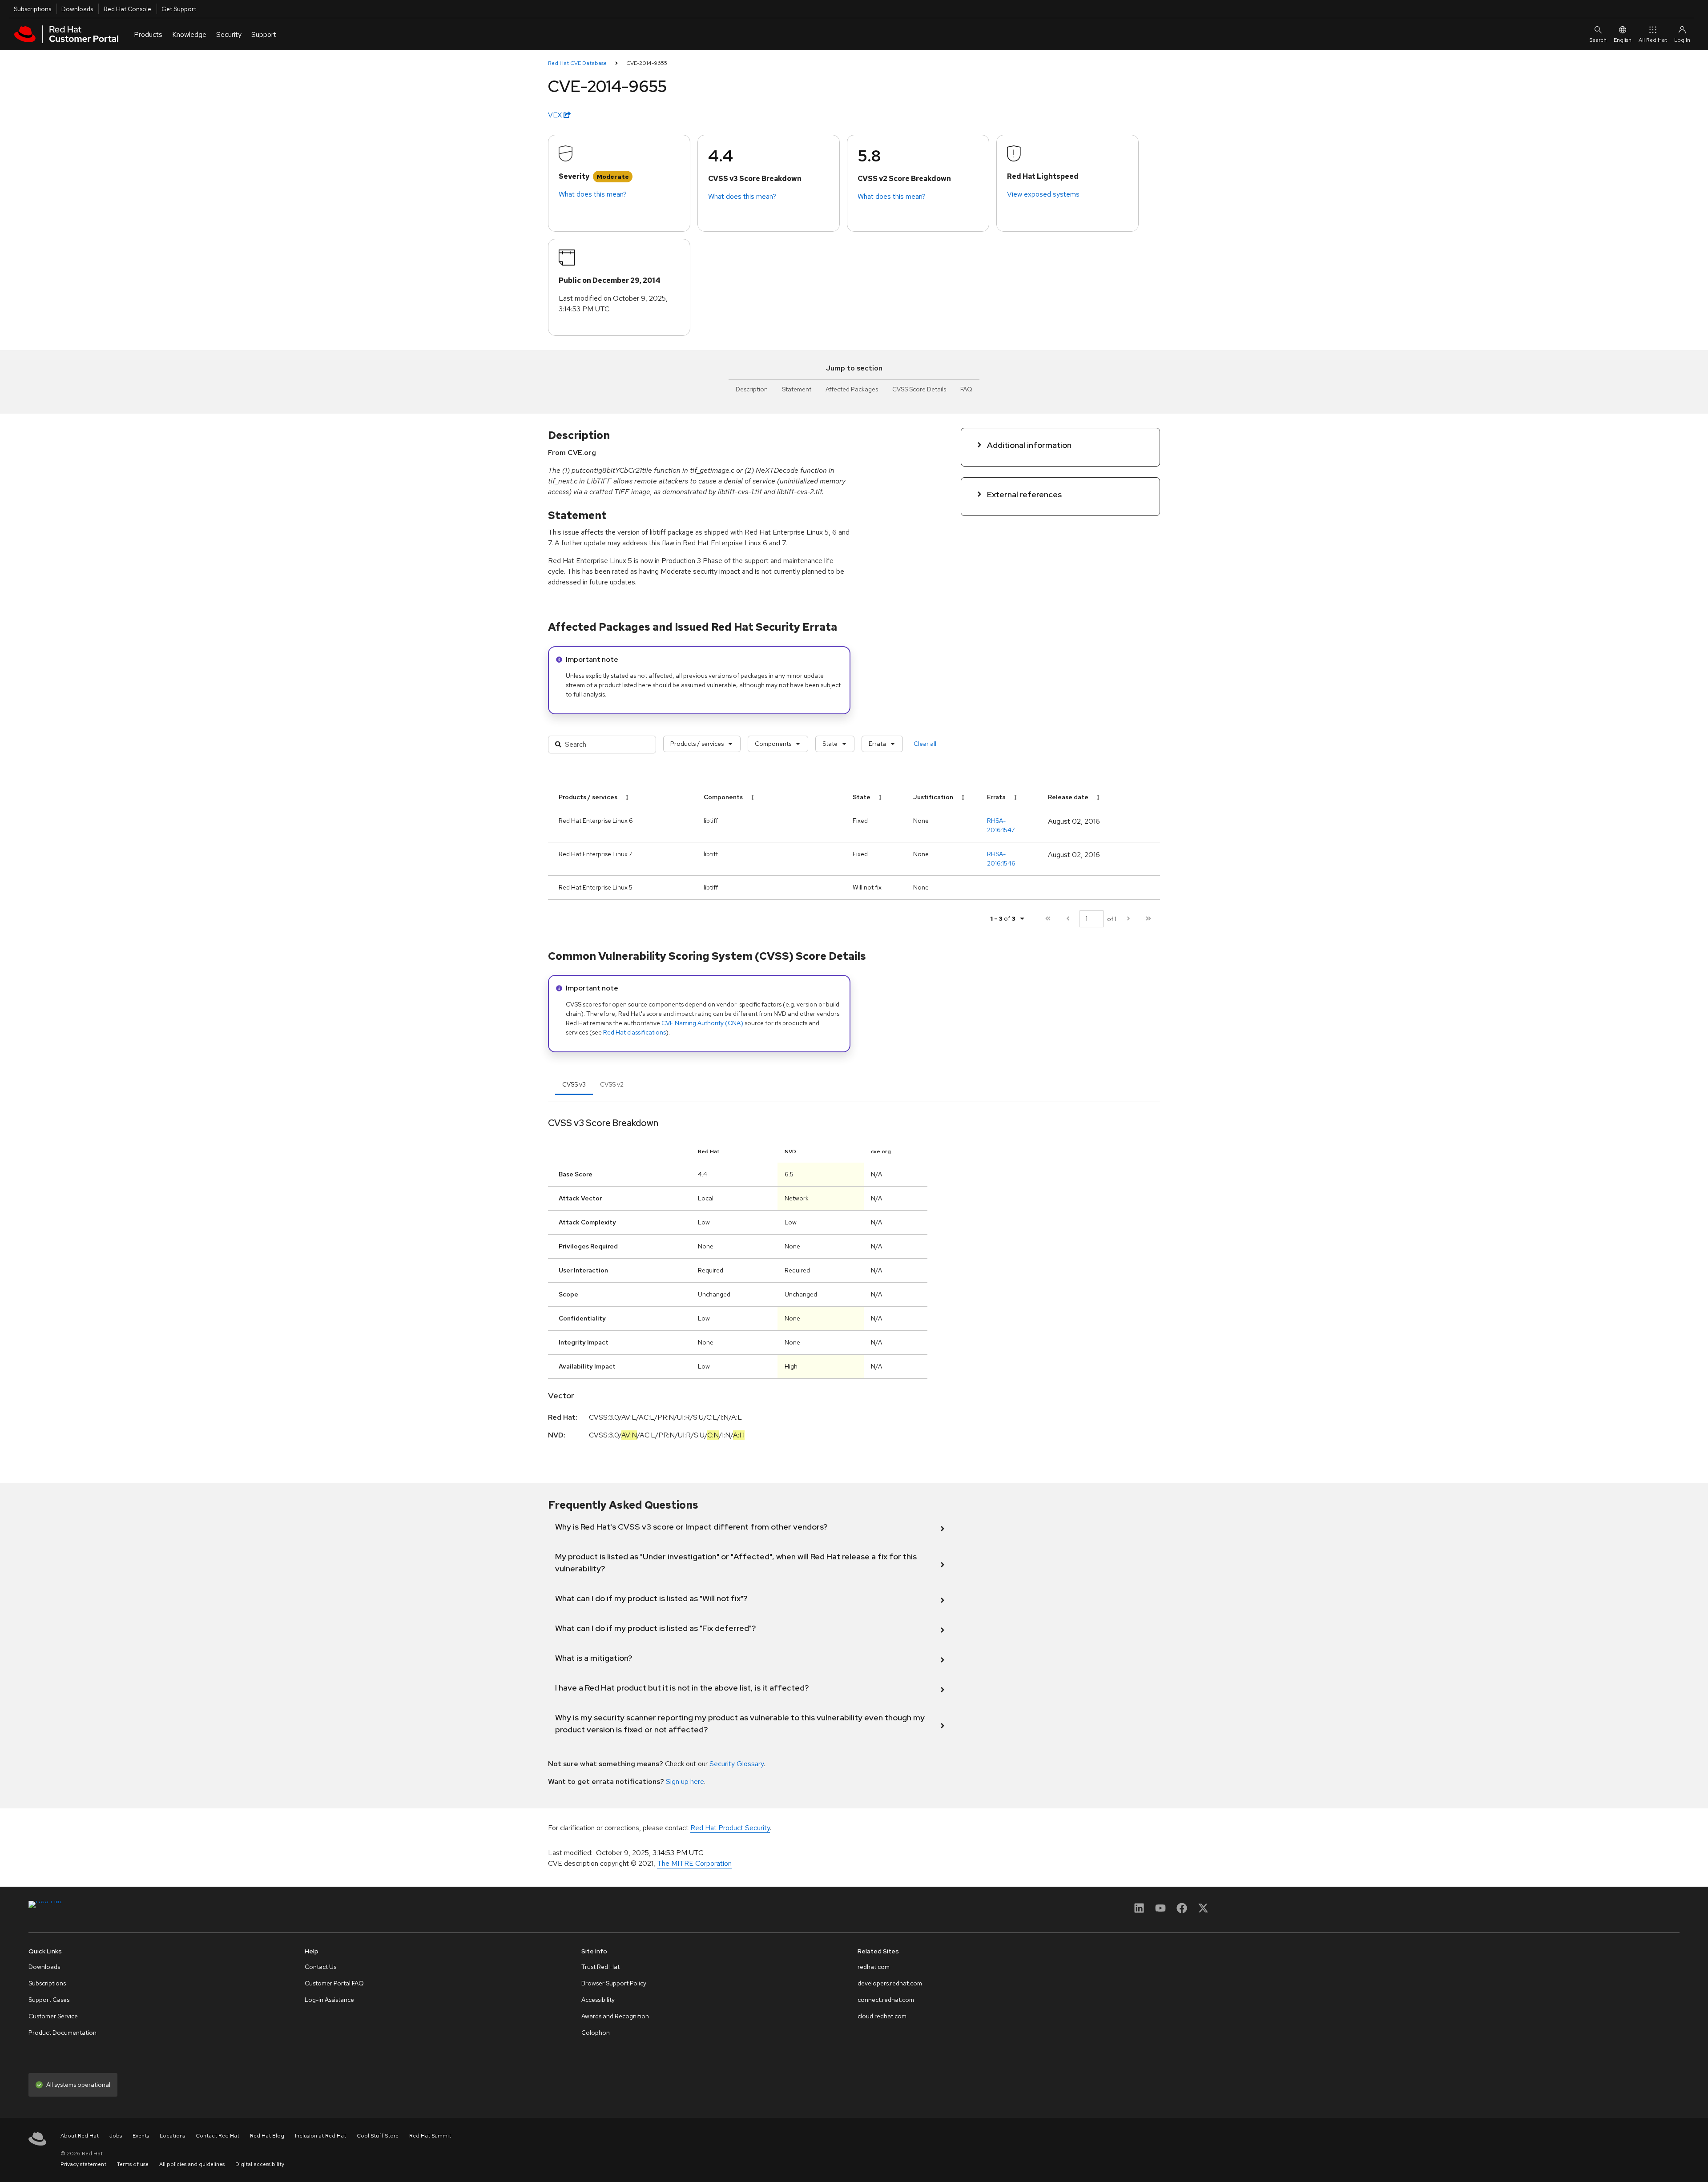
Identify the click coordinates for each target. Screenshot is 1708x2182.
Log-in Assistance (329, 2000)
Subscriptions (32, 9)
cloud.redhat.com (882, 2016)
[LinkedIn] (1139, 1911)
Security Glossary (737, 1764)
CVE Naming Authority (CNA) (702, 1023)
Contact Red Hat (218, 2136)
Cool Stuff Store (378, 2136)
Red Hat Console (127, 9)
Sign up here (685, 1781)
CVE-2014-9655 (647, 63)
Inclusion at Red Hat (320, 2136)
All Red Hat (1653, 40)
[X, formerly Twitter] (1203, 1911)
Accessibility (598, 2000)
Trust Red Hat (600, 1967)
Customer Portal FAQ (334, 1983)
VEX (556, 115)
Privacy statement (83, 2164)
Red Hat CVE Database (577, 63)
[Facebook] (1182, 1911)
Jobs (116, 2136)
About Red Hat (80, 2136)
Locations (172, 2136)
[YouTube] (1160, 1911)
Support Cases (49, 2000)
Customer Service (53, 2016)
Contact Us (320, 1967)
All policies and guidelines (192, 2164)
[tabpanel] (854, 1282)
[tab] (574, 1084)
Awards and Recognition (615, 2016)
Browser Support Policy (614, 1983)
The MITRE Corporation (694, 1863)
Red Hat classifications (634, 1032)
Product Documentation (62, 2033)
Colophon (596, 2033)
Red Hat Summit (430, 2136)
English (1623, 40)
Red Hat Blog (267, 2136)
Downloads (77, 9)
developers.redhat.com (890, 1983)
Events (141, 2136)
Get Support (179, 9)
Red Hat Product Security (730, 1828)
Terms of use (133, 2164)
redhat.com (874, 1967)
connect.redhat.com (886, 2000)
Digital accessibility (260, 2164)
